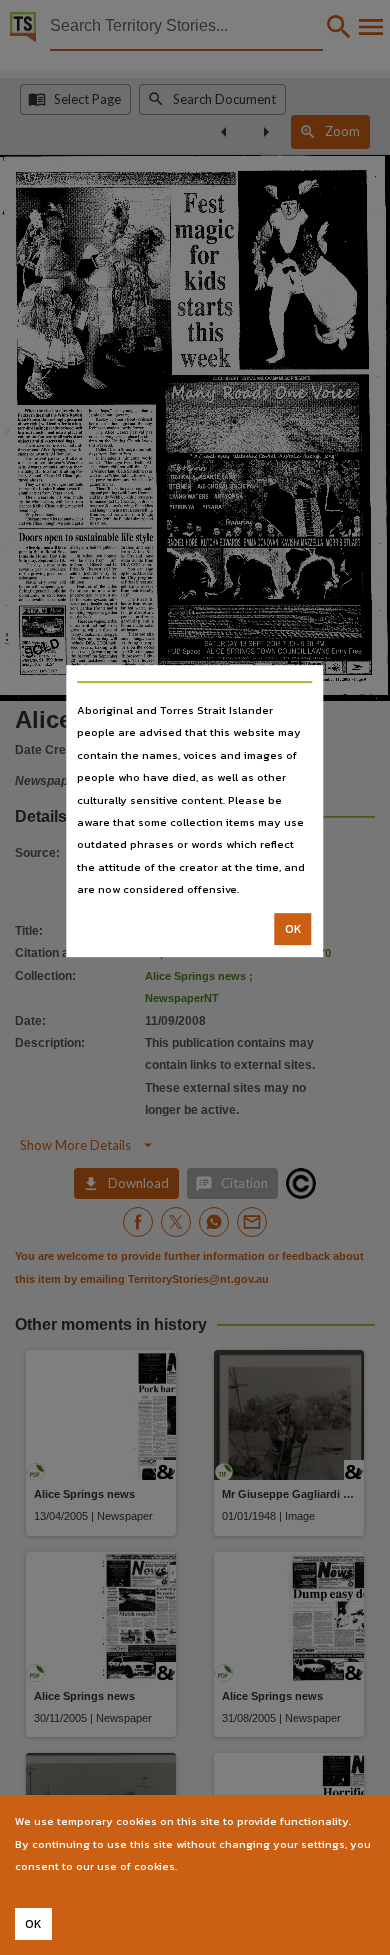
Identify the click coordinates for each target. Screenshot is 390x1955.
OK (293, 929)
